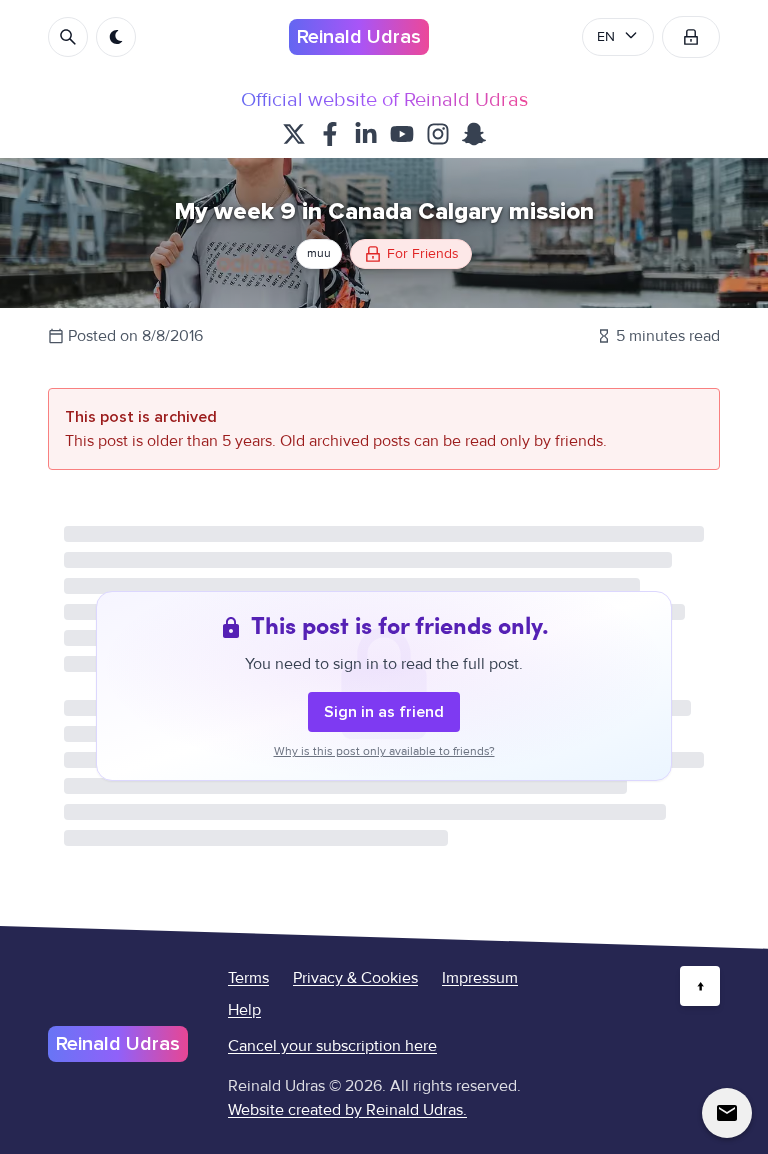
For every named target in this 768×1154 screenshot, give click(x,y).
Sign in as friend (384, 712)
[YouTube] (402, 134)
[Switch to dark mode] (116, 37)
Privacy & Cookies (355, 978)
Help (244, 1010)
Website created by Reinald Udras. (347, 1110)
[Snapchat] (474, 134)
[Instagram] (438, 134)
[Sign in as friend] (691, 37)
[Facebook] (330, 134)
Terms (248, 978)
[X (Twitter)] (294, 134)
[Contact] (727, 1113)
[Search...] (68, 37)
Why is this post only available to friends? (384, 751)
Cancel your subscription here (332, 1046)
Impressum (480, 978)
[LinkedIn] (366, 134)
